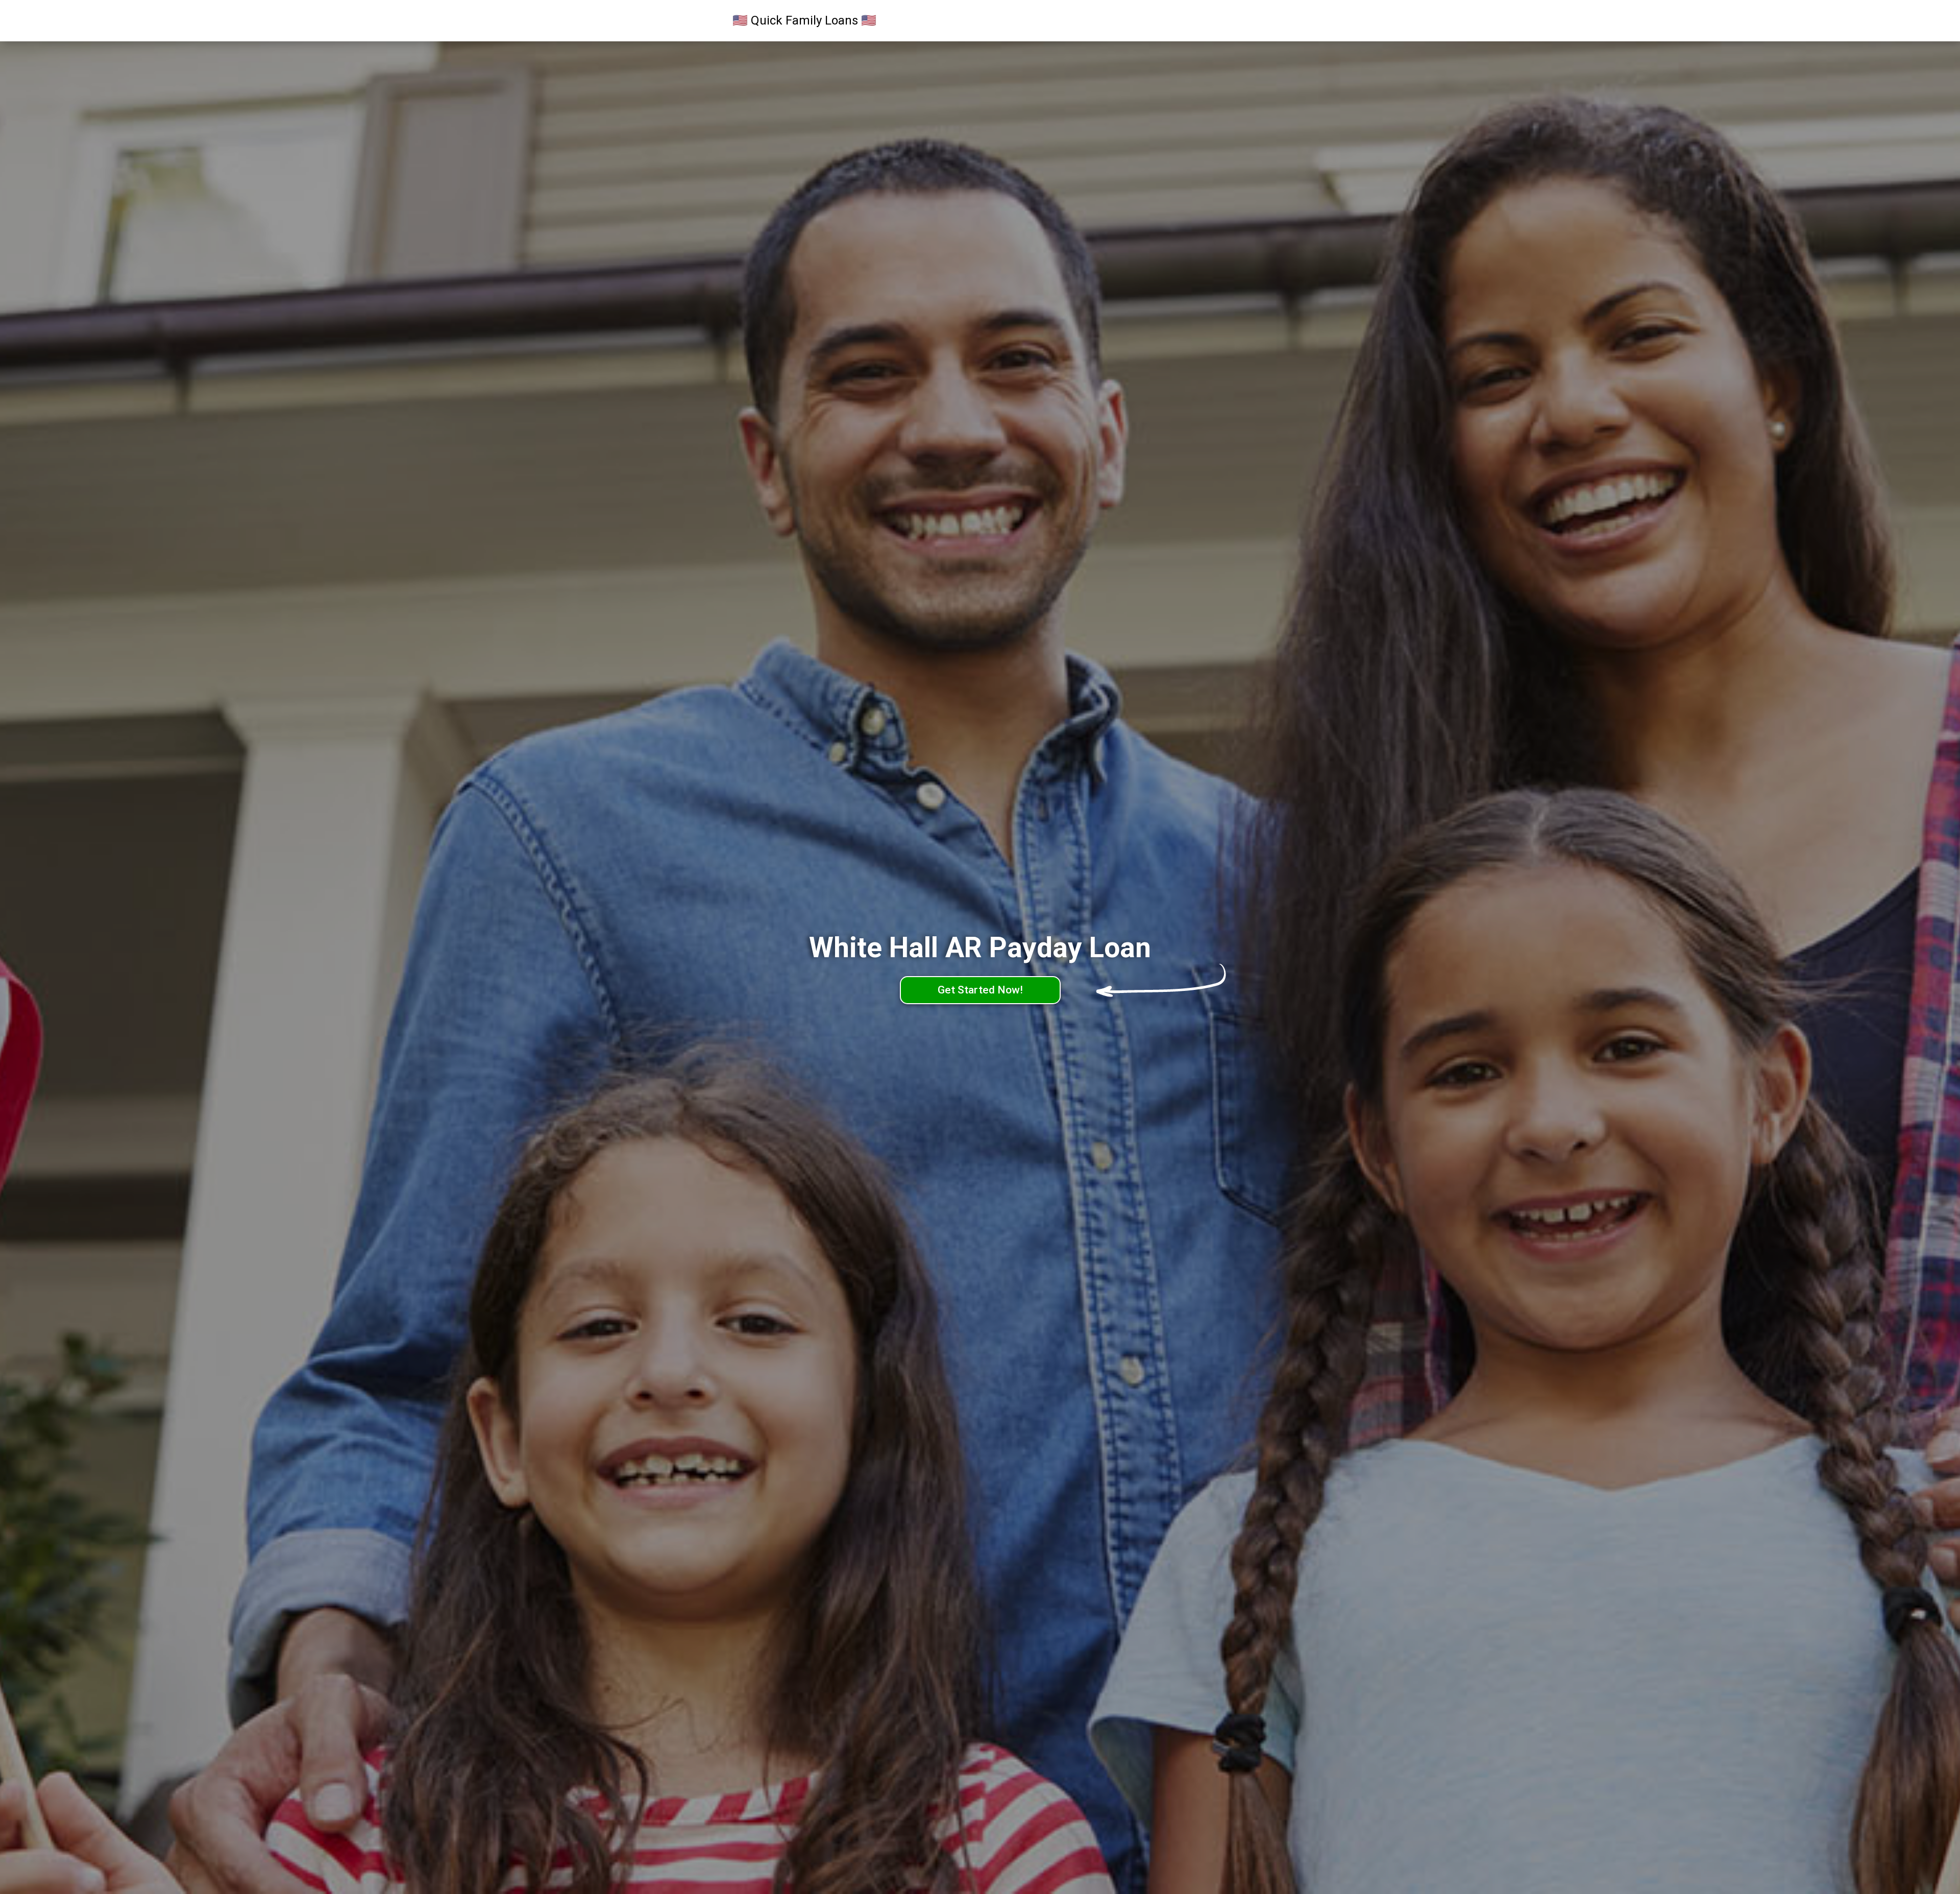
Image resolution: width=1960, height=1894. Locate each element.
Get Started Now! (980, 990)
